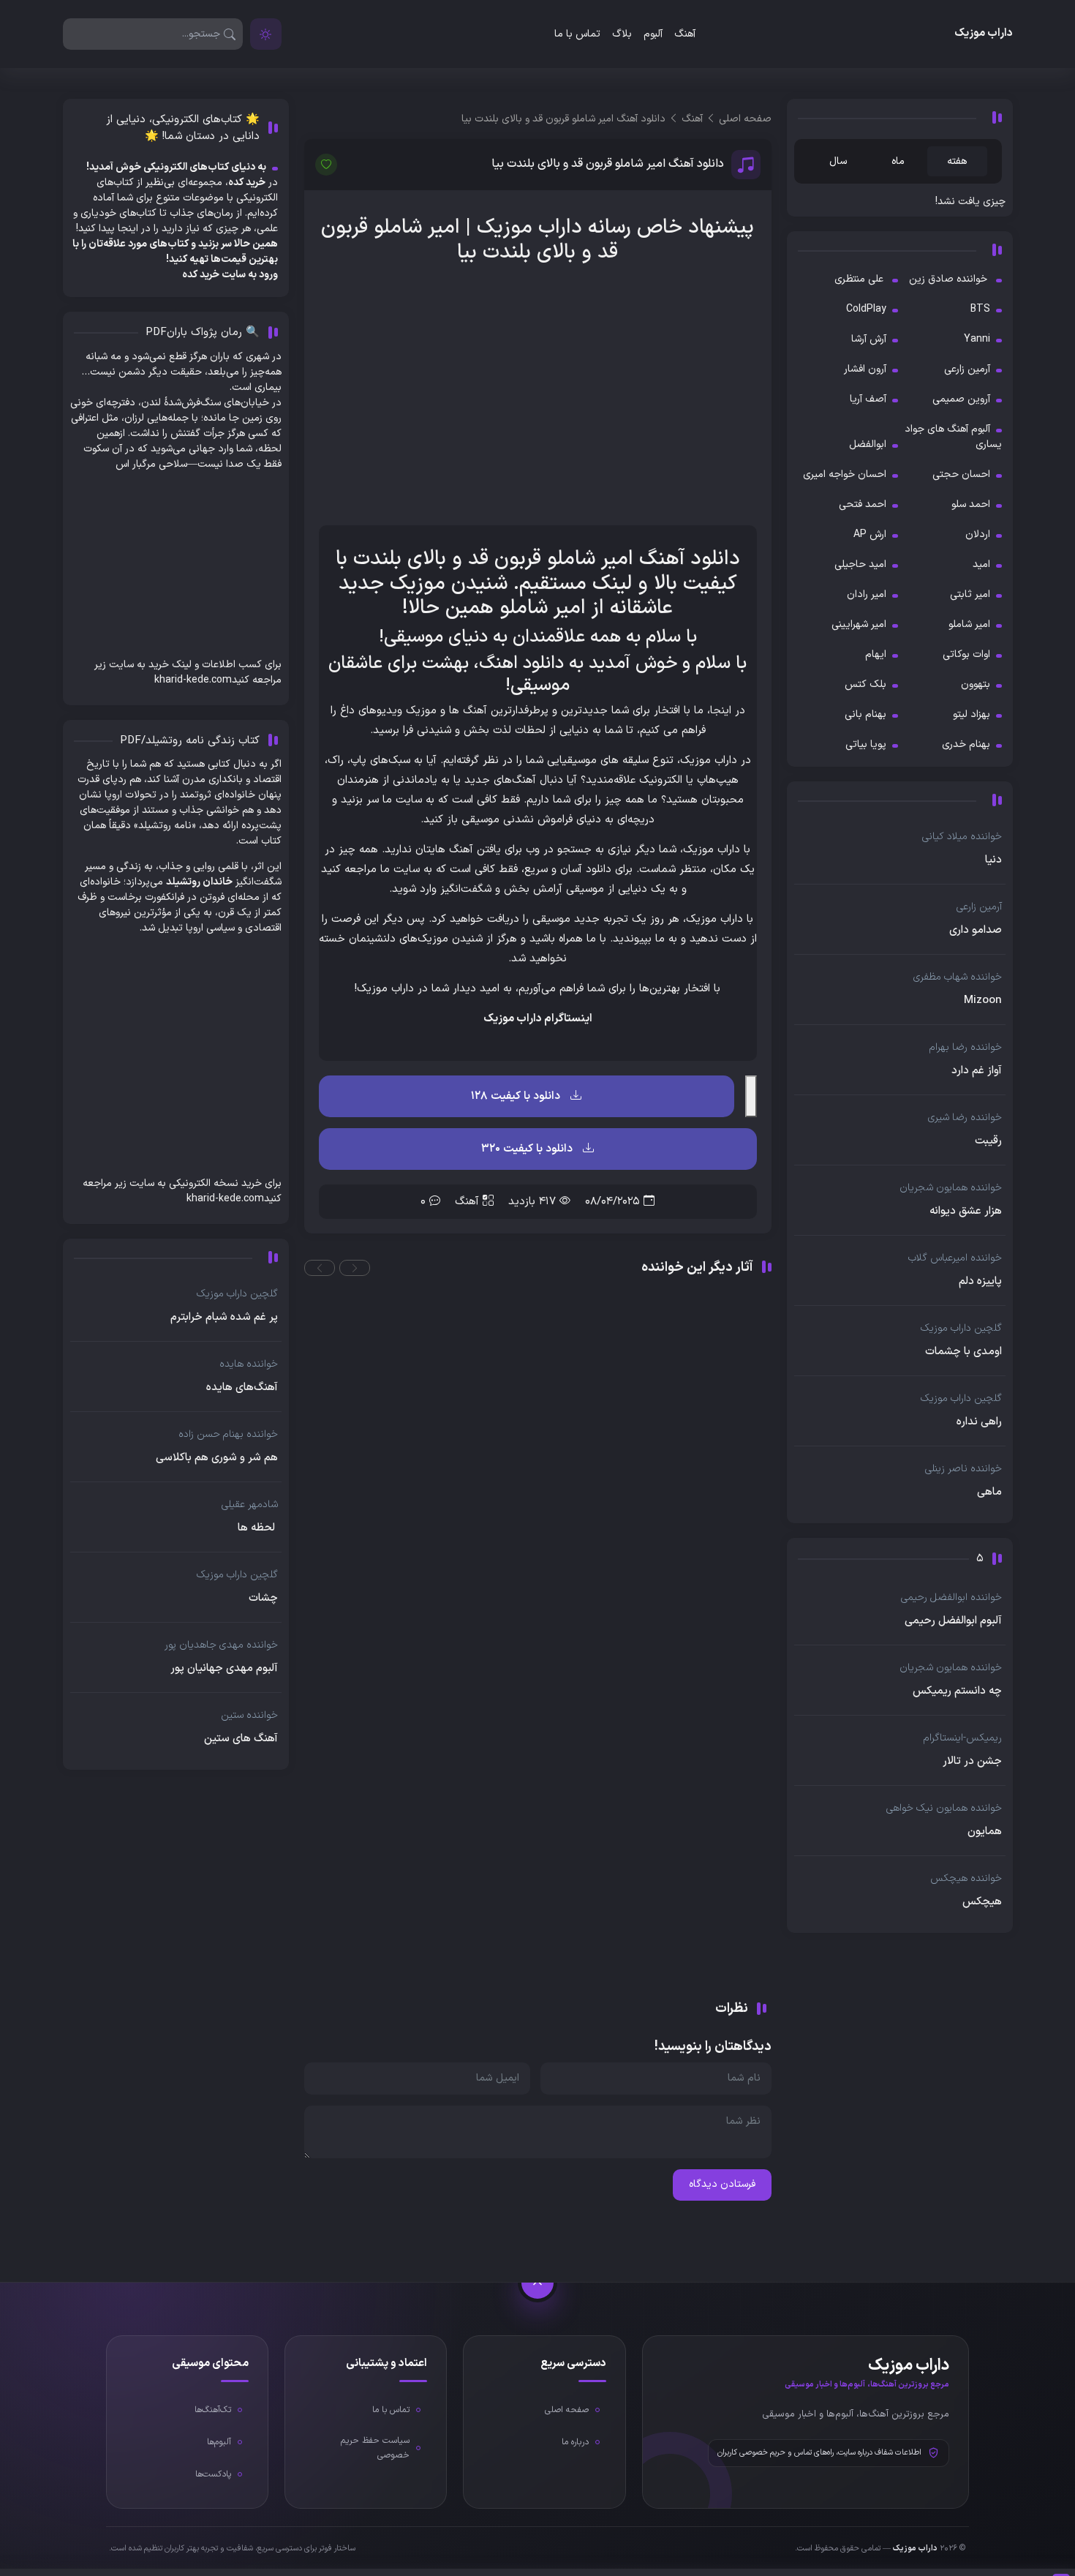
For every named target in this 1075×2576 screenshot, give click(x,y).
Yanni (977, 339)
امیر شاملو (969, 624)
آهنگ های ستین (241, 1739)
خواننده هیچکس (966, 1878)
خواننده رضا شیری (965, 1118)
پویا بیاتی (866, 744)
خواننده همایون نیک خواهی (944, 1808)
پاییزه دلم (980, 1282)
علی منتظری (860, 279)
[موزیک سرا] (266, 34)
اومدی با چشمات (963, 1352)
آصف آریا (868, 399)
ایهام (876, 654)
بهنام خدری (966, 744)
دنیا (993, 860)
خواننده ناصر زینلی (963, 1469)
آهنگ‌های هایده (242, 1388)
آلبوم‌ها (219, 2442)
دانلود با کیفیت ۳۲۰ (528, 1149)
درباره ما (575, 2442)
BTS (980, 309)
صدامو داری (976, 931)
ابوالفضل (868, 444)
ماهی (989, 1492)
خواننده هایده (249, 1364)
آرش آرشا (869, 339)
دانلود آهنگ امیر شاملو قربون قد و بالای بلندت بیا (608, 164)
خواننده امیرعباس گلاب (955, 1258)
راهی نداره (979, 1422)
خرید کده (201, 275)
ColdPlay (866, 309)
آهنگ (685, 34)
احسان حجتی (961, 474)
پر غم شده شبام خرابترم (224, 1318)
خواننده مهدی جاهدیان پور (221, 1645)
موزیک (505, 228)
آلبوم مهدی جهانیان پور (224, 1669)
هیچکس (982, 1902)
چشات (263, 1599)
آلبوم (653, 34)
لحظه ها (258, 1528)
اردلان (978, 534)
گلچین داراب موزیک (961, 1328)
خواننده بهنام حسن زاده (228, 1434)
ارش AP (870, 534)
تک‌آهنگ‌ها (213, 2410)
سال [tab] (838, 161)
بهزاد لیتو (972, 714)
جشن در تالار (972, 1762)
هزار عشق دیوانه (966, 1212)
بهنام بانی (865, 714)
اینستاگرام (568, 1019)
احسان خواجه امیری (845, 474)
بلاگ (622, 34)
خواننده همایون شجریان (951, 1188)
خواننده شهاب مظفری (958, 977)
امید (981, 564)
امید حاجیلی (860, 564)
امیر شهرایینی (859, 624)
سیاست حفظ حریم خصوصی (375, 2448)
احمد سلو (971, 504)
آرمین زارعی (967, 369)
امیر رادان (867, 594)
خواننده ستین (249, 1715)
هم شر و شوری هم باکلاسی (217, 1458)
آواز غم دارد (977, 1071)
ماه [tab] (898, 161)
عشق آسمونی (733, 1746)
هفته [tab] (957, 161)
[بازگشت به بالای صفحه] (537, 2283)
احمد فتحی (863, 504)
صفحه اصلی (567, 2410)
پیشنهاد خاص (695, 228)
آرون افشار (865, 369)
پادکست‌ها (213, 2474)
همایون (985, 1832)
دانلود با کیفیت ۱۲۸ (517, 1096)
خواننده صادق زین (950, 279)
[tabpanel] (900, 202)
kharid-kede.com (193, 680)
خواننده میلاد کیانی (962, 837)
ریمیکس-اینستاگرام (963, 1738)
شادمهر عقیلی (250, 1505)
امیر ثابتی (970, 594)
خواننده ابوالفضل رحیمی (951, 1597)
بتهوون (976, 684)
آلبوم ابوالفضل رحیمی (953, 1621)
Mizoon (983, 1001)
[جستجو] (230, 34)
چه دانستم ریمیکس (957, 1691)
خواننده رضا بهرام (966, 1047)
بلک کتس (865, 684)
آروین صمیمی (961, 399)
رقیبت (988, 1141)
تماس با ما (577, 34)
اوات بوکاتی (966, 654)
